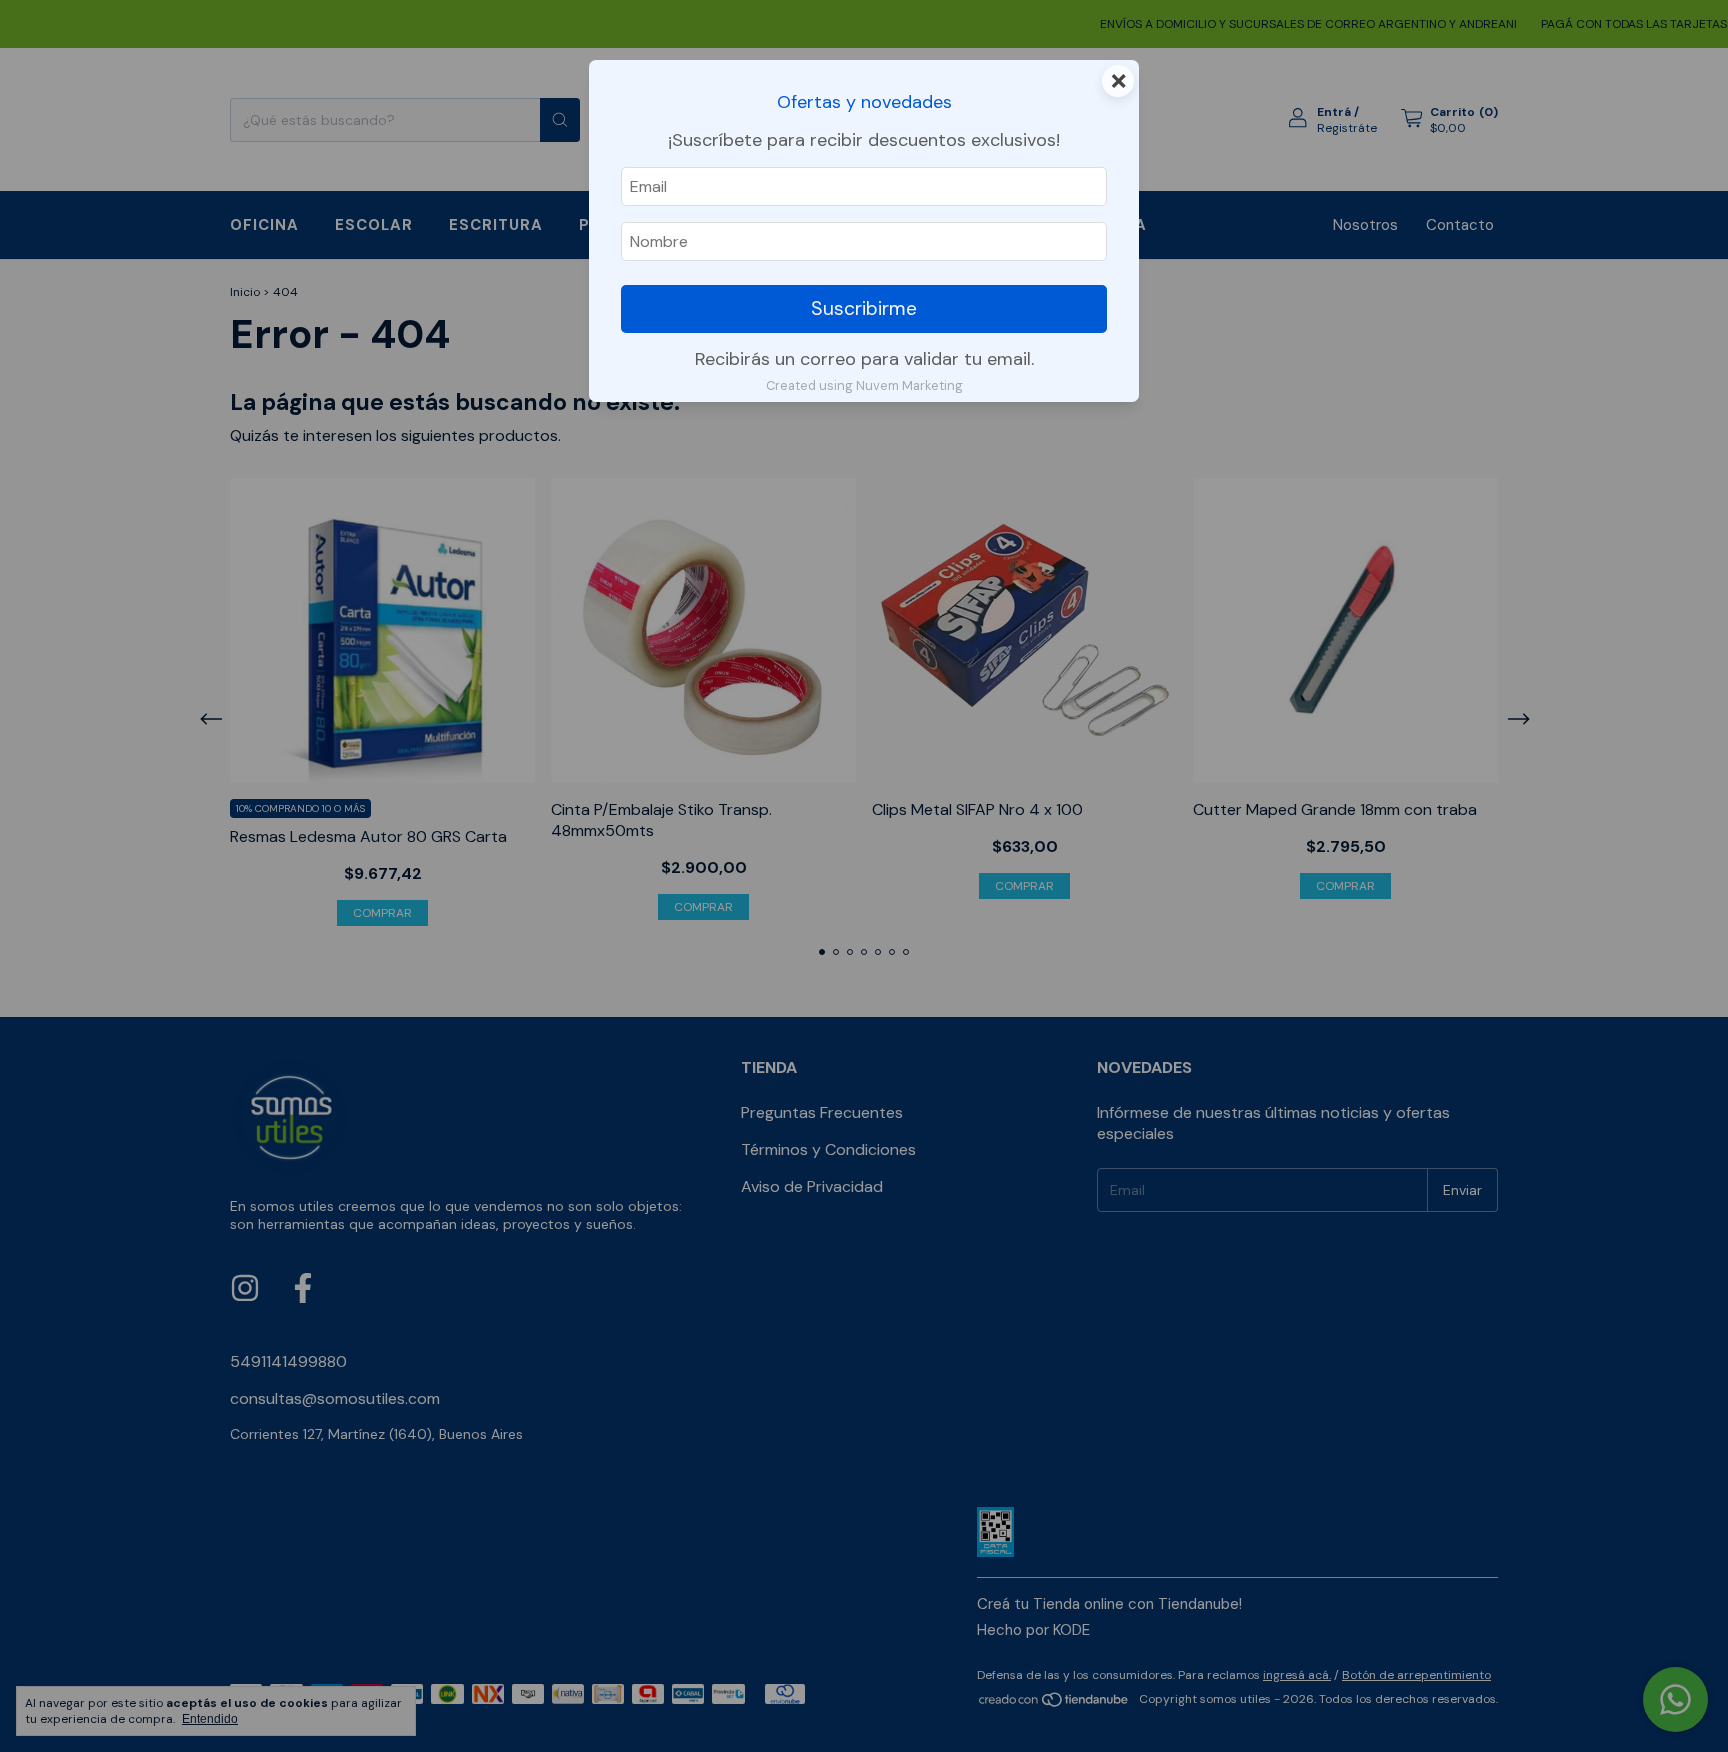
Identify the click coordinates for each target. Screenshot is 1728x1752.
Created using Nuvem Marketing (864, 385)
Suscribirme (864, 308)
